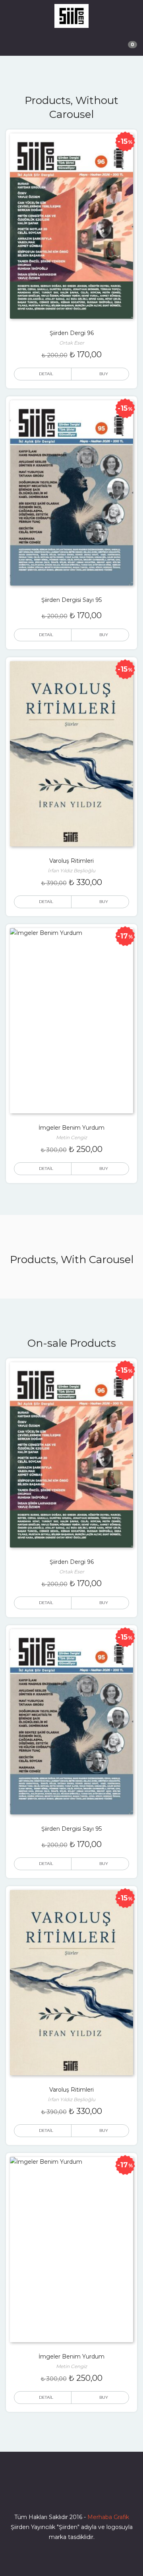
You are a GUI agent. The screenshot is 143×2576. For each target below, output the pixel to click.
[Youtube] (86, 2494)
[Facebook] (43, 2494)
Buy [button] (104, 374)
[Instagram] (71, 2494)
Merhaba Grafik (108, 2517)
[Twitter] (57, 2494)
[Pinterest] (100, 2494)
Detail (46, 374)
